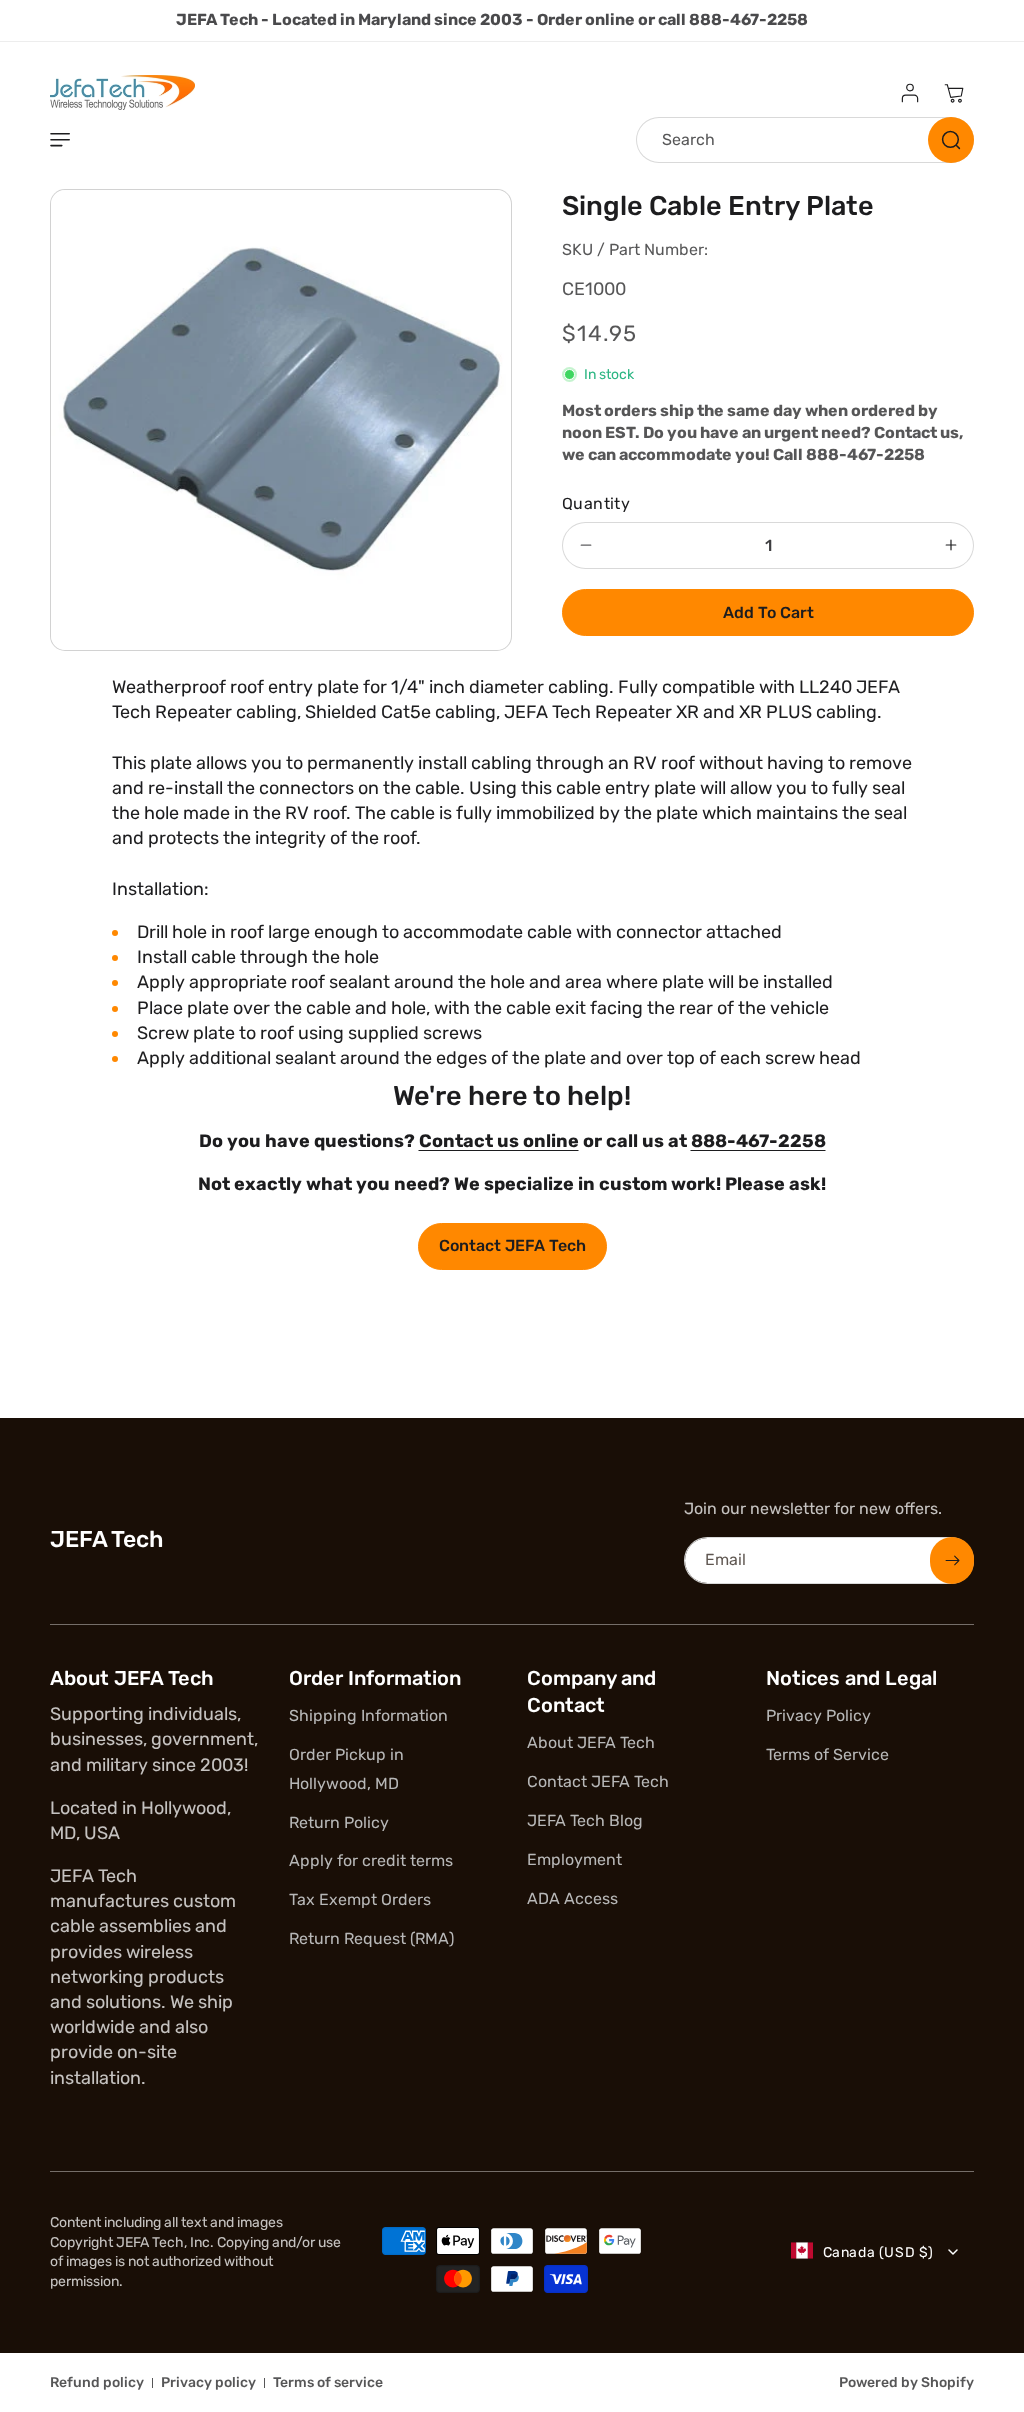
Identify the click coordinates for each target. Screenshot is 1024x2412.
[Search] (951, 140)
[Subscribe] (952, 1560)
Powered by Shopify (906, 2382)
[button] (60, 140)
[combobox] (805, 140)
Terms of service (328, 2382)
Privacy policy (208, 2382)
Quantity (596, 503)
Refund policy (97, 2382)
